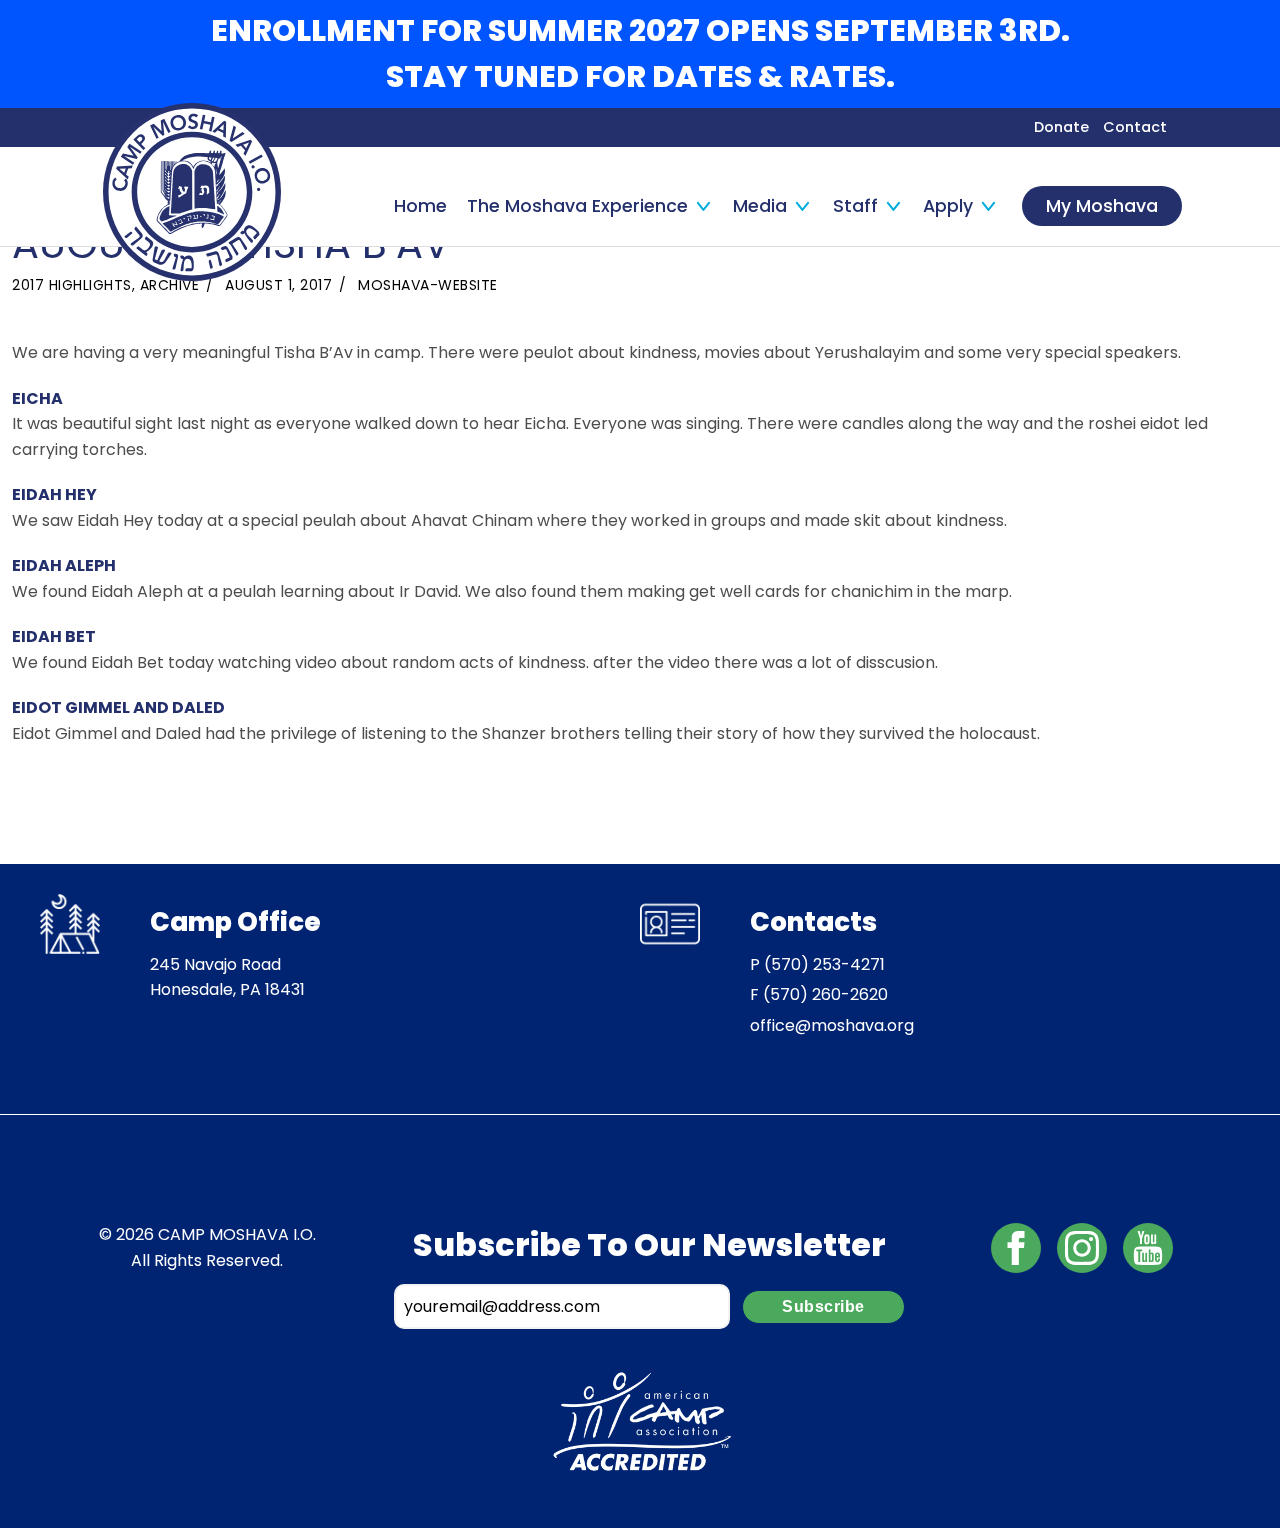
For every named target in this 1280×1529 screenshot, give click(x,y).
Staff (855, 206)
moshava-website (428, 285)
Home (420, 206)
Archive (170, 285)
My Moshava (1102, 206)
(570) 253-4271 (824, 964)
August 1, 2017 (278, 285)
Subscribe (823, 1306)
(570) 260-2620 (825, 994)
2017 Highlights (72, 285)
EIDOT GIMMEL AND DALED (118, 707)
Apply (948, 206)
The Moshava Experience (577, 206)
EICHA (37, 398)
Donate (1061, 127)
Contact (1135, 127)
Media (760, 206)
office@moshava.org (832, 1025)
